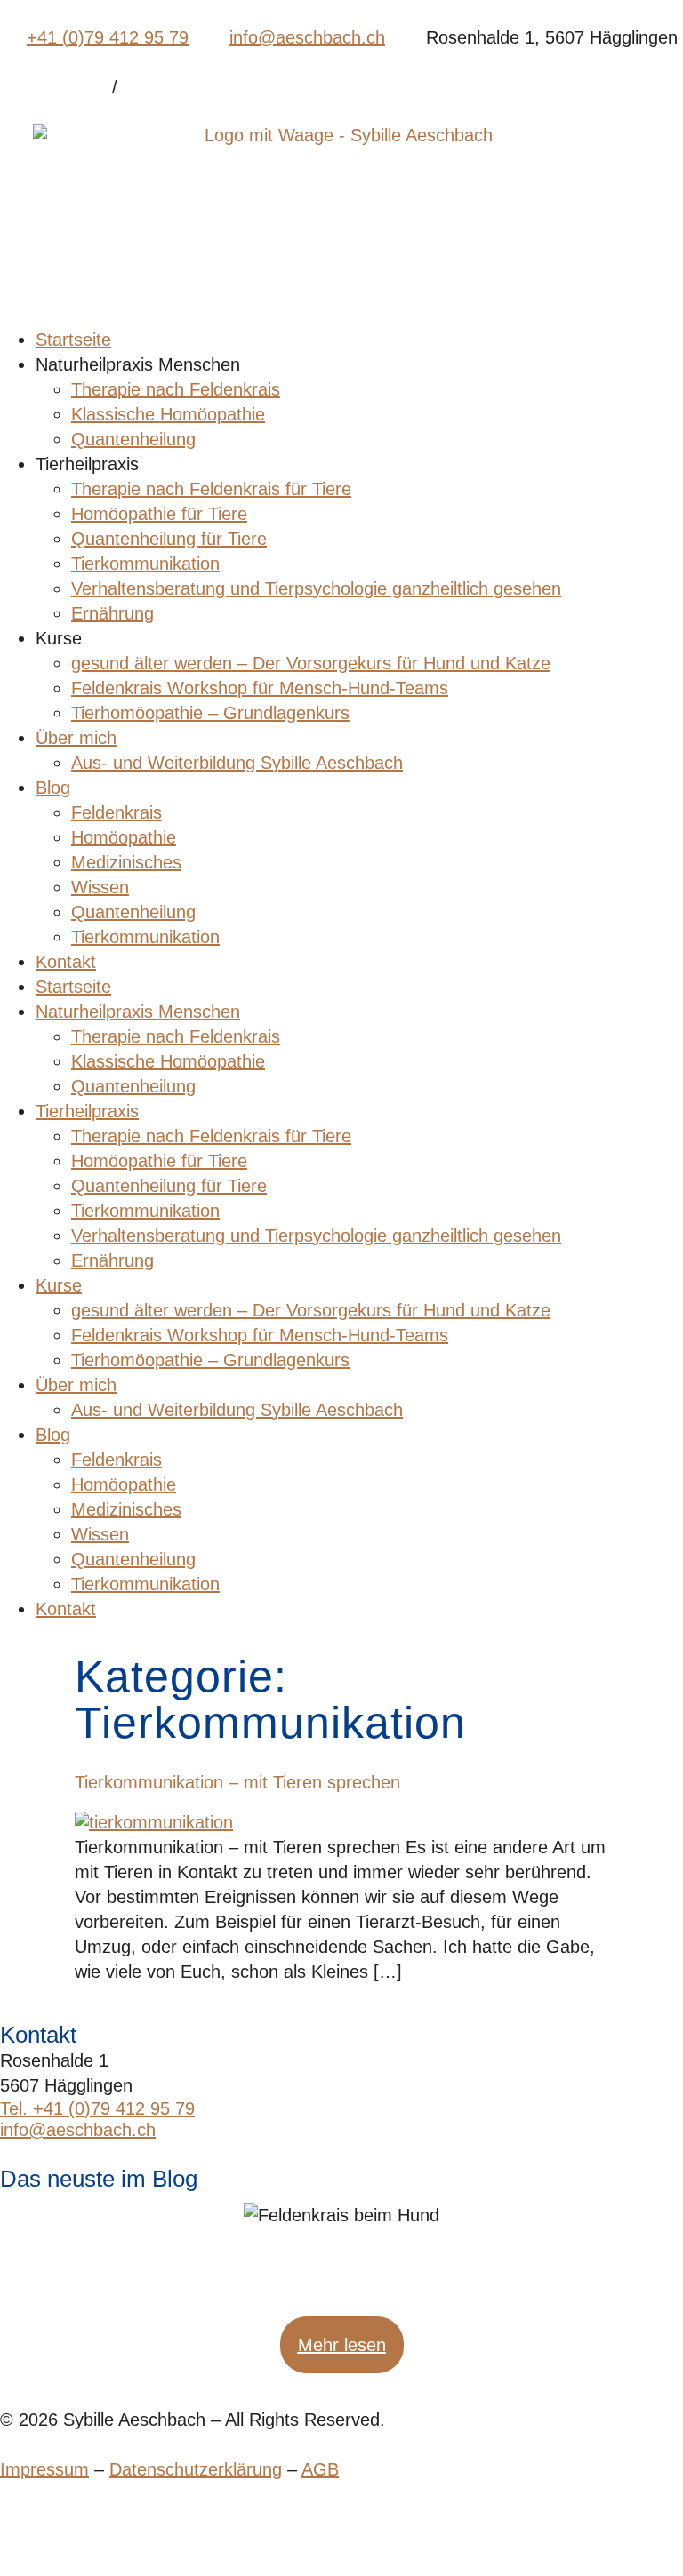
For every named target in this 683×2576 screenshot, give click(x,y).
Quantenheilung (133, 439)
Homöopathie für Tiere (159, 514)
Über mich (76, 738)
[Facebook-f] (9, 2530)
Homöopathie (124, 837)
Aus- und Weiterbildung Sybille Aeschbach (237, 763)
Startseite (73, 340)
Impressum (44, 2469)
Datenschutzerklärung (196, 2469)
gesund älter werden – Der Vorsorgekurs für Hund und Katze (311, 663)
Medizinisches (126, 862)
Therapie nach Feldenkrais (176, 389)
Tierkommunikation (145, 564)
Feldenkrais (117, 812)
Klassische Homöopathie (168, 414)
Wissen (100, 887)
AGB (320, 2469)
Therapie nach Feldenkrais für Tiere (211, 489)
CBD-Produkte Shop (180, 89)
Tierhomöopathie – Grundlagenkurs (210, 713)
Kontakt (66, 962)
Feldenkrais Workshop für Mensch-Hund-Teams (260, 688)
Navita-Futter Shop (53, 89)
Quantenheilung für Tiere (169, 539)
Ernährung (112, 613)
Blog (53, 788)
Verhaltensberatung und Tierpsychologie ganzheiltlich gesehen (316, 588)
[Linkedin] (32, 2530)
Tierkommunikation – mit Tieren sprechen (237, 1782)
